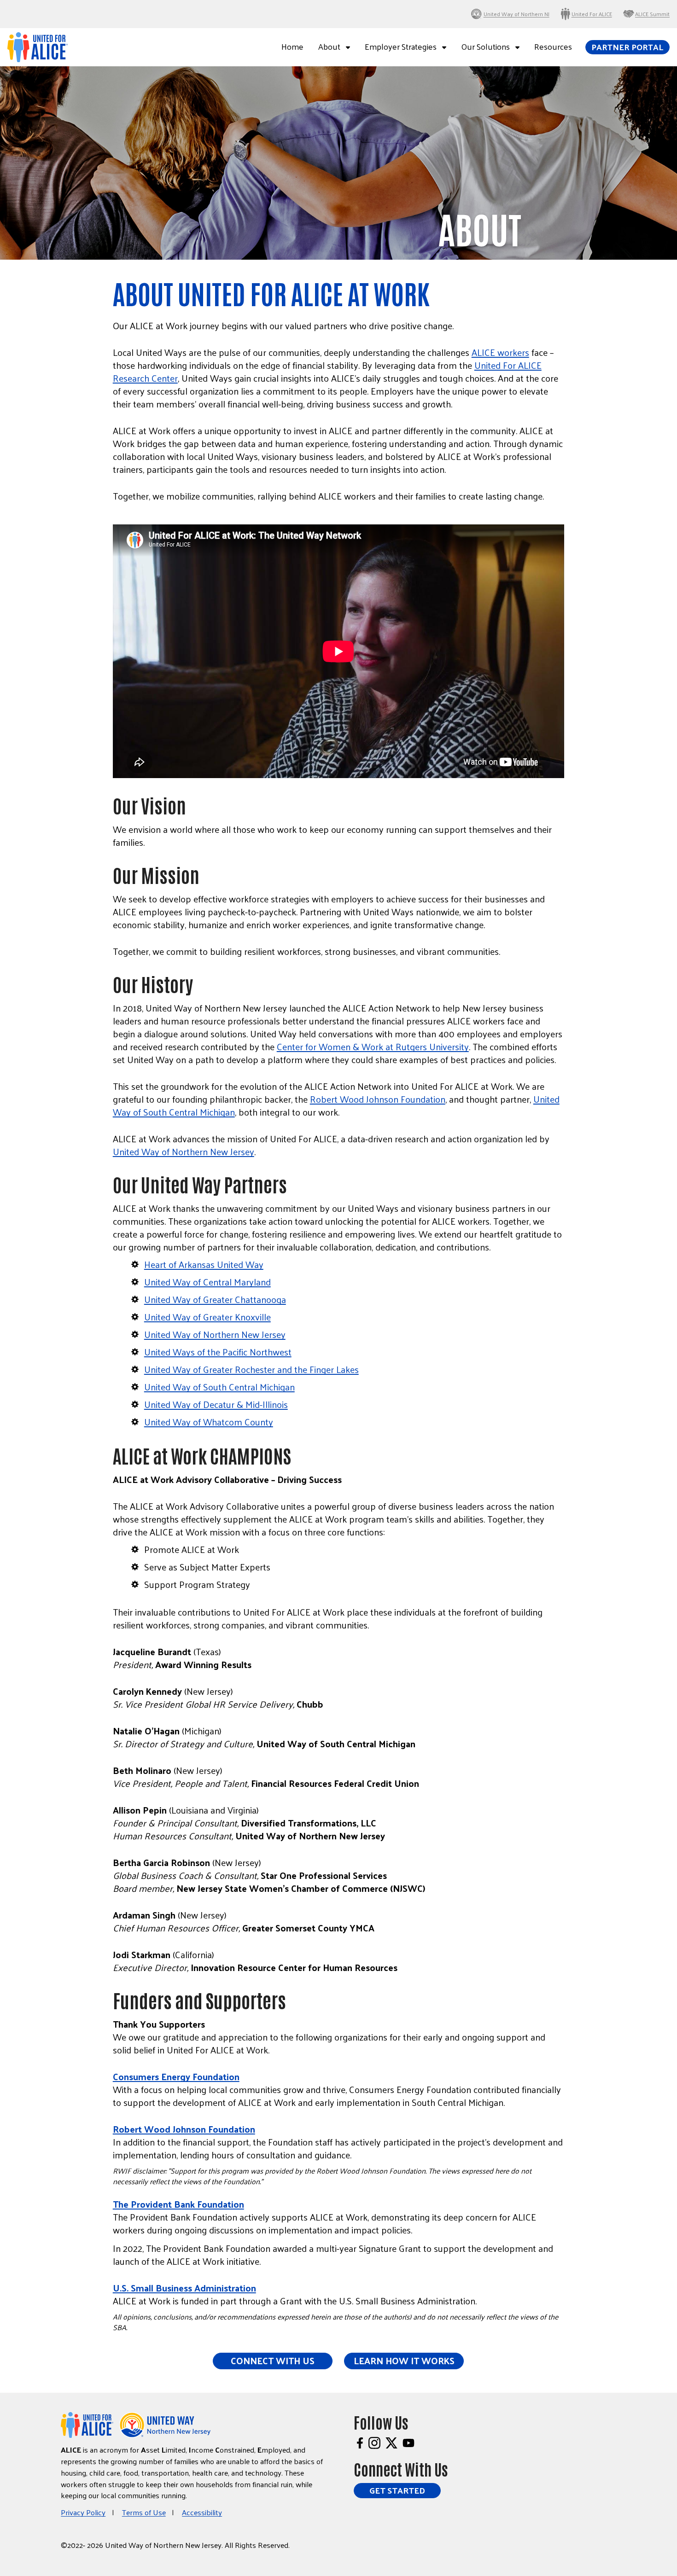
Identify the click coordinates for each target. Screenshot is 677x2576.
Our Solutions (485, 47)
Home (292, 47)
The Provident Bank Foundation (178, 2204)
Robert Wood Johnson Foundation (378, 1099)
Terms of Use (144, 2512)
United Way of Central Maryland (207, 1282)
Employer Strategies (401, 47)
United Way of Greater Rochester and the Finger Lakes (251, 1369)
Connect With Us (273, 2361)
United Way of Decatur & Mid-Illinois (216, 1404)
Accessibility (202, 2512)
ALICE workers (500, 352)
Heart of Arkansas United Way (204, 1264)
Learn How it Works (404, 2361)
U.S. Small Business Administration (184, 2288)
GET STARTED (397, 2490)
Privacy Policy (83, 2512)
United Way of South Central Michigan (219, 1387)
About (329, 47)
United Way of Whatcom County (209, 1422)
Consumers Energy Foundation (176, 2076)
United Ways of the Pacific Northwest (218, 1352)
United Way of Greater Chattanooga (215, 1299)
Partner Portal (627, 47)
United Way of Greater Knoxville (207, 1317)
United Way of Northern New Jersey (184, 1151)
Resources (553, 47)
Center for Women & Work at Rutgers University (373, 1047)
